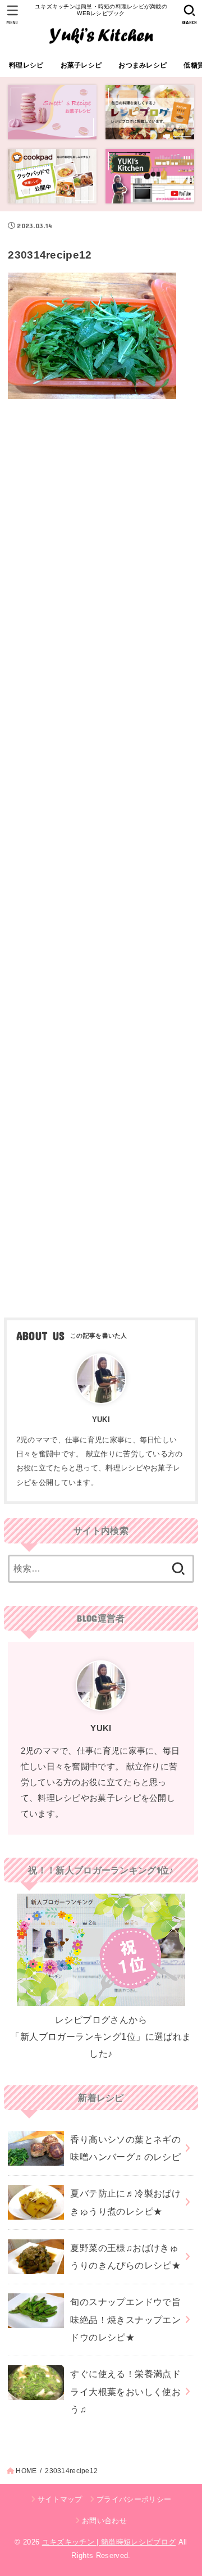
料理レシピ (26, 65)
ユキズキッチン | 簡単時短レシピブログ (109, 2542)
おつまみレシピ (143, 65)
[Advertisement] (101, 854)
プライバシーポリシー (134, 2499)
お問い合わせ (104, 2521)
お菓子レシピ (81, 65)
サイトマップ (60, 2499)
